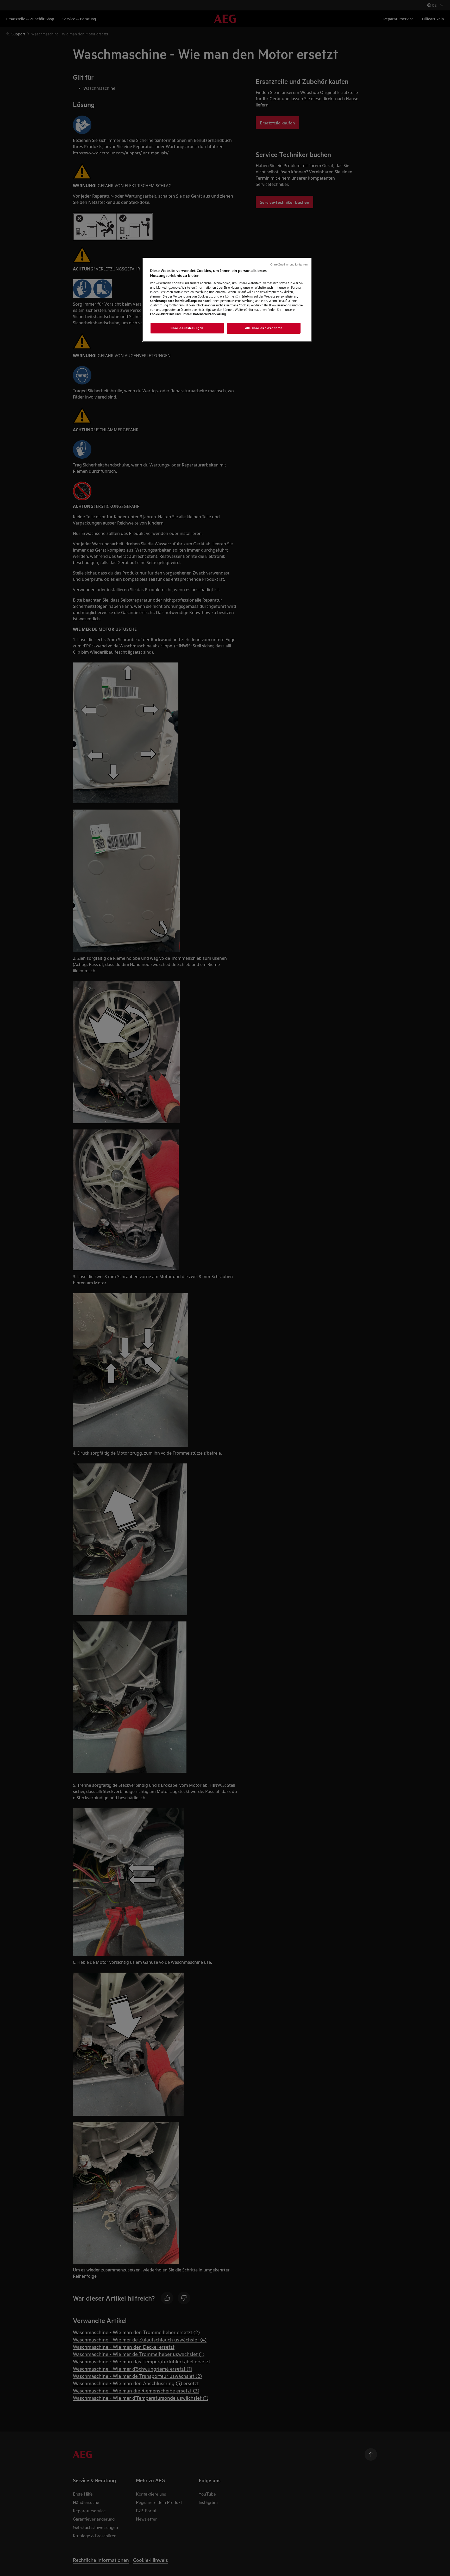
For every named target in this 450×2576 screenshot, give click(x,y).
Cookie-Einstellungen (187, 328)
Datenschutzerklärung (209, 314)
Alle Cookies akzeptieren (264, 328)
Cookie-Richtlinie (162, 314)
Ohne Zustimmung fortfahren (289, 264)
